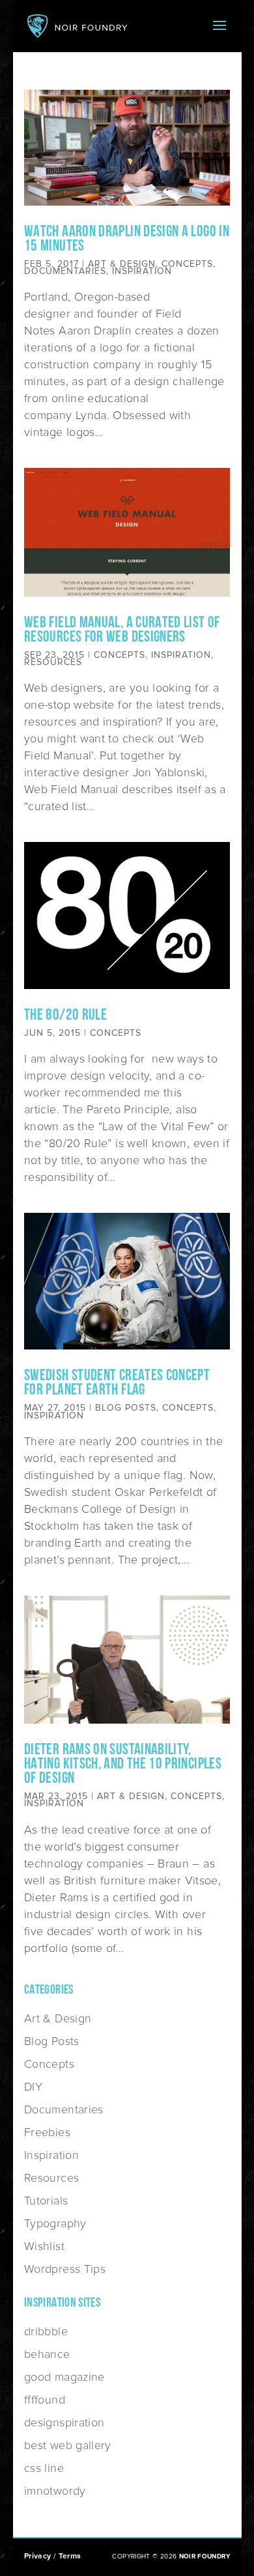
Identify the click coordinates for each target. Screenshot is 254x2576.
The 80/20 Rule (65, 1016)
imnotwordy (55, 2491)
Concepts (187, 264)
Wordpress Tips (65, 2269)
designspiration (64, 2422)
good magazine (64, 2377)
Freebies (47, 2132)
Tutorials (46, 2201)
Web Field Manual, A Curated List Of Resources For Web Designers (122, 630)
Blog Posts (126, 1408)
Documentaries (65, 271)
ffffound (45, 2400)
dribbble (46, 2331)
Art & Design (122, 264)
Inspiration (142, 271)
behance (47, 2354)
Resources (53, 662)
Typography (55, 2223)
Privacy (38, 2556)
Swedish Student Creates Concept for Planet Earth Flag (117, 1383)
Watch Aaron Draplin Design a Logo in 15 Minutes (127, 239)
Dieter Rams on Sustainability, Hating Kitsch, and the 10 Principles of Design (123, 1765)
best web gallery (68, 2445)
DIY (33, 2087)
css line (44, 2468)
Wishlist (44, 2246)
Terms (70, 2556)
